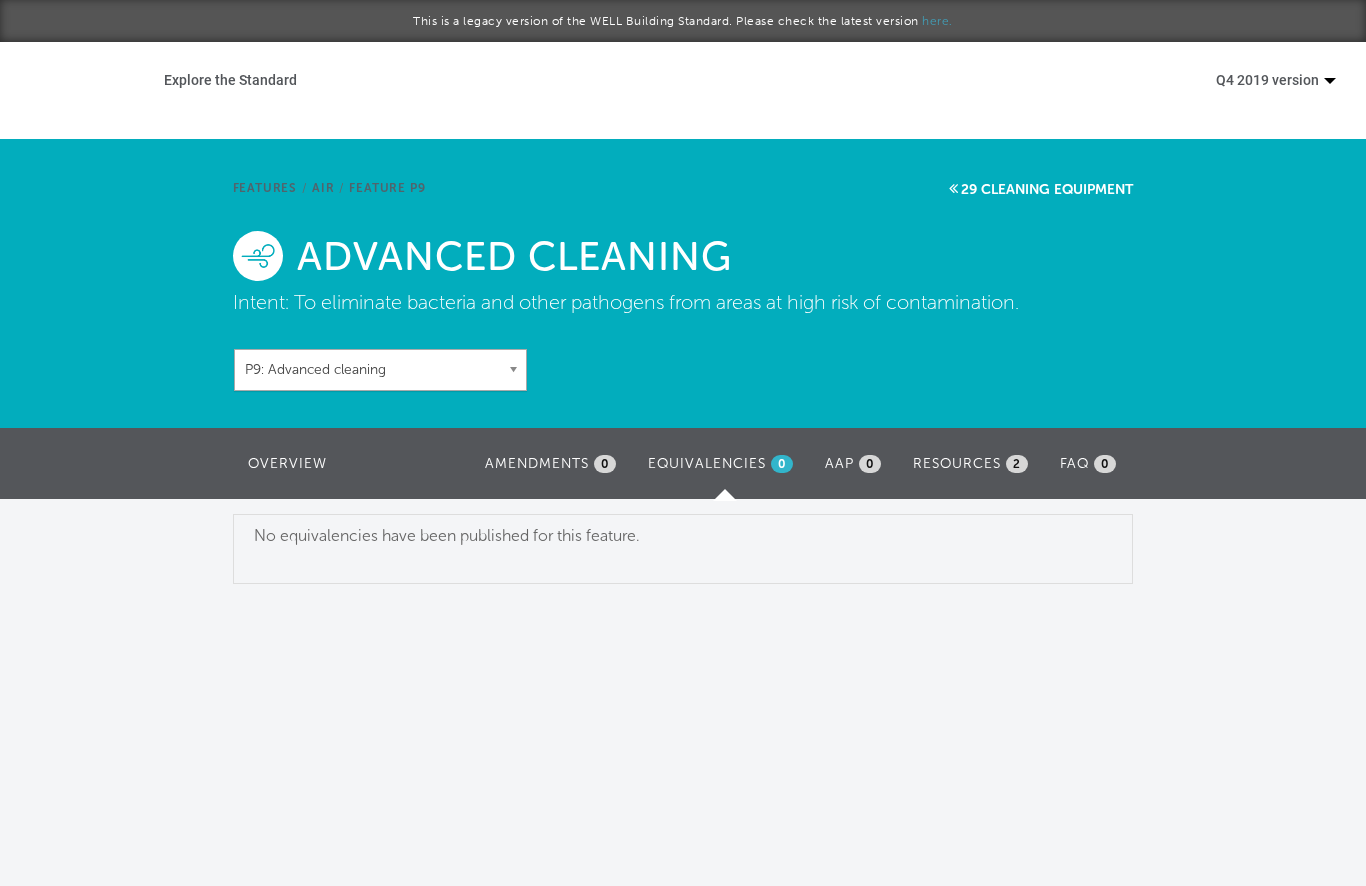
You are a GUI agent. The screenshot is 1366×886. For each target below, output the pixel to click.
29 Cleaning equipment (1047, 189)
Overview (287, 463)
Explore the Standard (230, 79)
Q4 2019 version (1269, 79)
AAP (849, 463)
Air (323, 188)
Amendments (547, 463)
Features (265, 188)
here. (937, 21)
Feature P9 (387, 188)
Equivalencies (725, 469)
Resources (967, 463)
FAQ (1084, 463)
